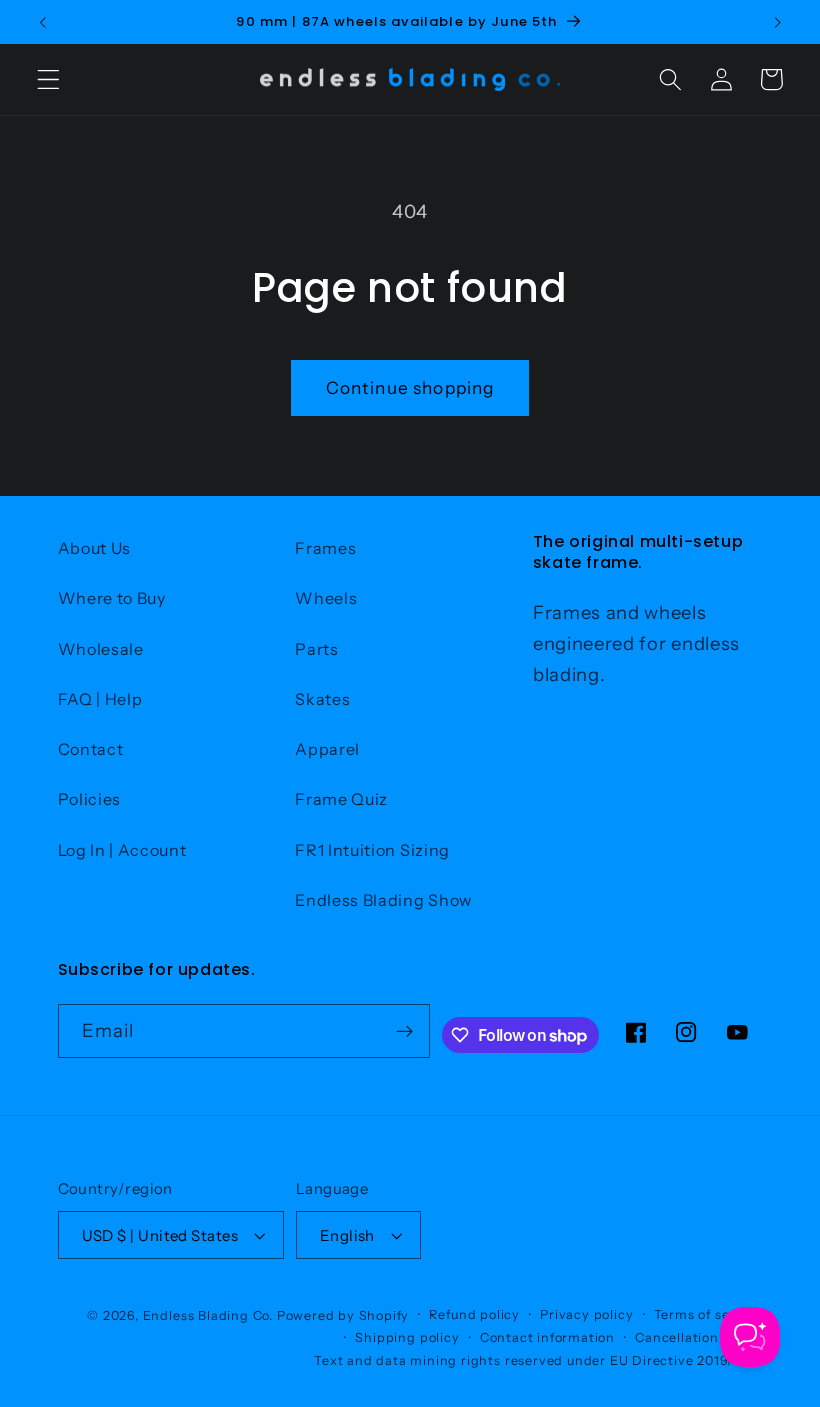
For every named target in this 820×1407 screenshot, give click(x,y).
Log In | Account (122, 850)
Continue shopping (410, 387)
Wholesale (101, 649)
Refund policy (474, 1314)
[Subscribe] (404, 1031)
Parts (316, 649)
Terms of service (708, 1314)
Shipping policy (407, 1337)
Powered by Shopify (343, 1315)
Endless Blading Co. (208, 1315)
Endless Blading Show (383, 900)
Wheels (326, 598)
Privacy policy (586, 1314)
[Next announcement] (777, 22)
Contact (91, 749)
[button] (48, 79)
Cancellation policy (698, 1337)
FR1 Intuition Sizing (372, 850)
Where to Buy (112, 598)
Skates (322, 699)
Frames (325, 548)
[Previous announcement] (43, 22)
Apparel (327, 749)
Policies (90, 799)
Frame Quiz (341, 799)
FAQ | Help (100, 699)
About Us (95, 548)
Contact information (547, 1337)
